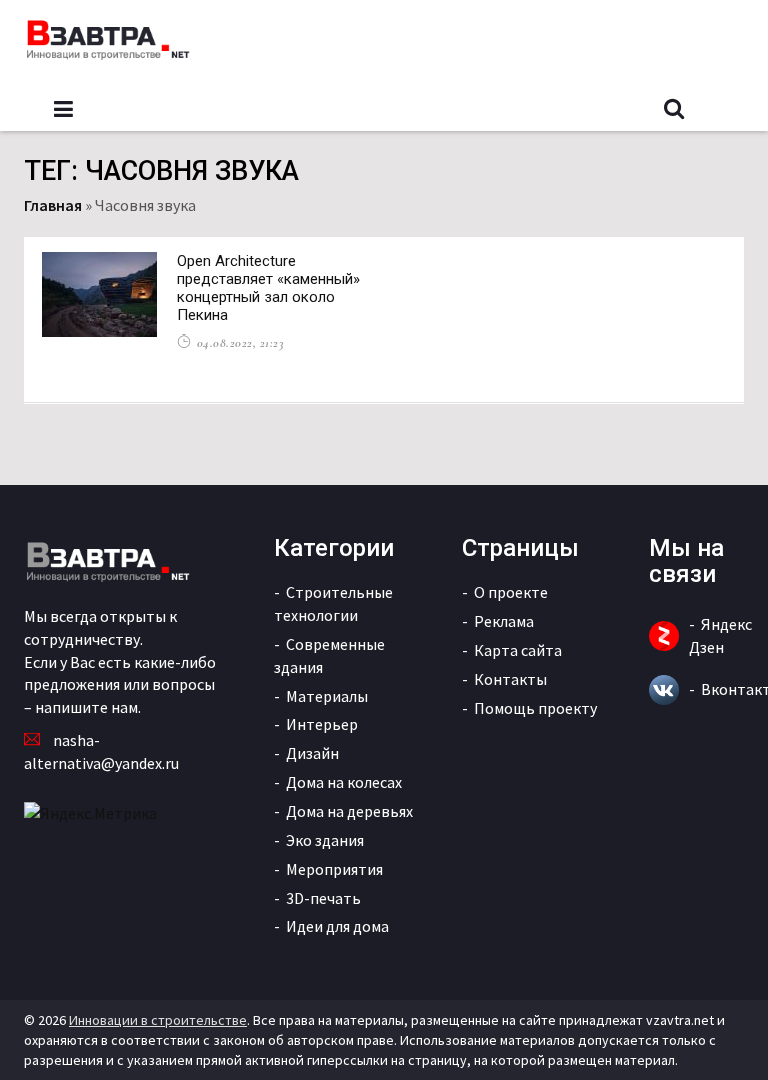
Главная (53, 205)
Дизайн (312, 753)
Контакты (510, 679)
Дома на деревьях (349, 811)
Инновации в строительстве (158, 1020)
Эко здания (325, 840)
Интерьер (322, 724)
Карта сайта (518, 650)
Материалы (327, 696)
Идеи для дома (337, 926)
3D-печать (323, 898)
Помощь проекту (535, 708)
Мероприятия (334, 869)
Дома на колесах (344, 782)
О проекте (511, 592)
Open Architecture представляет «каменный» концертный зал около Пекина (268, 288)
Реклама (504, 621)
